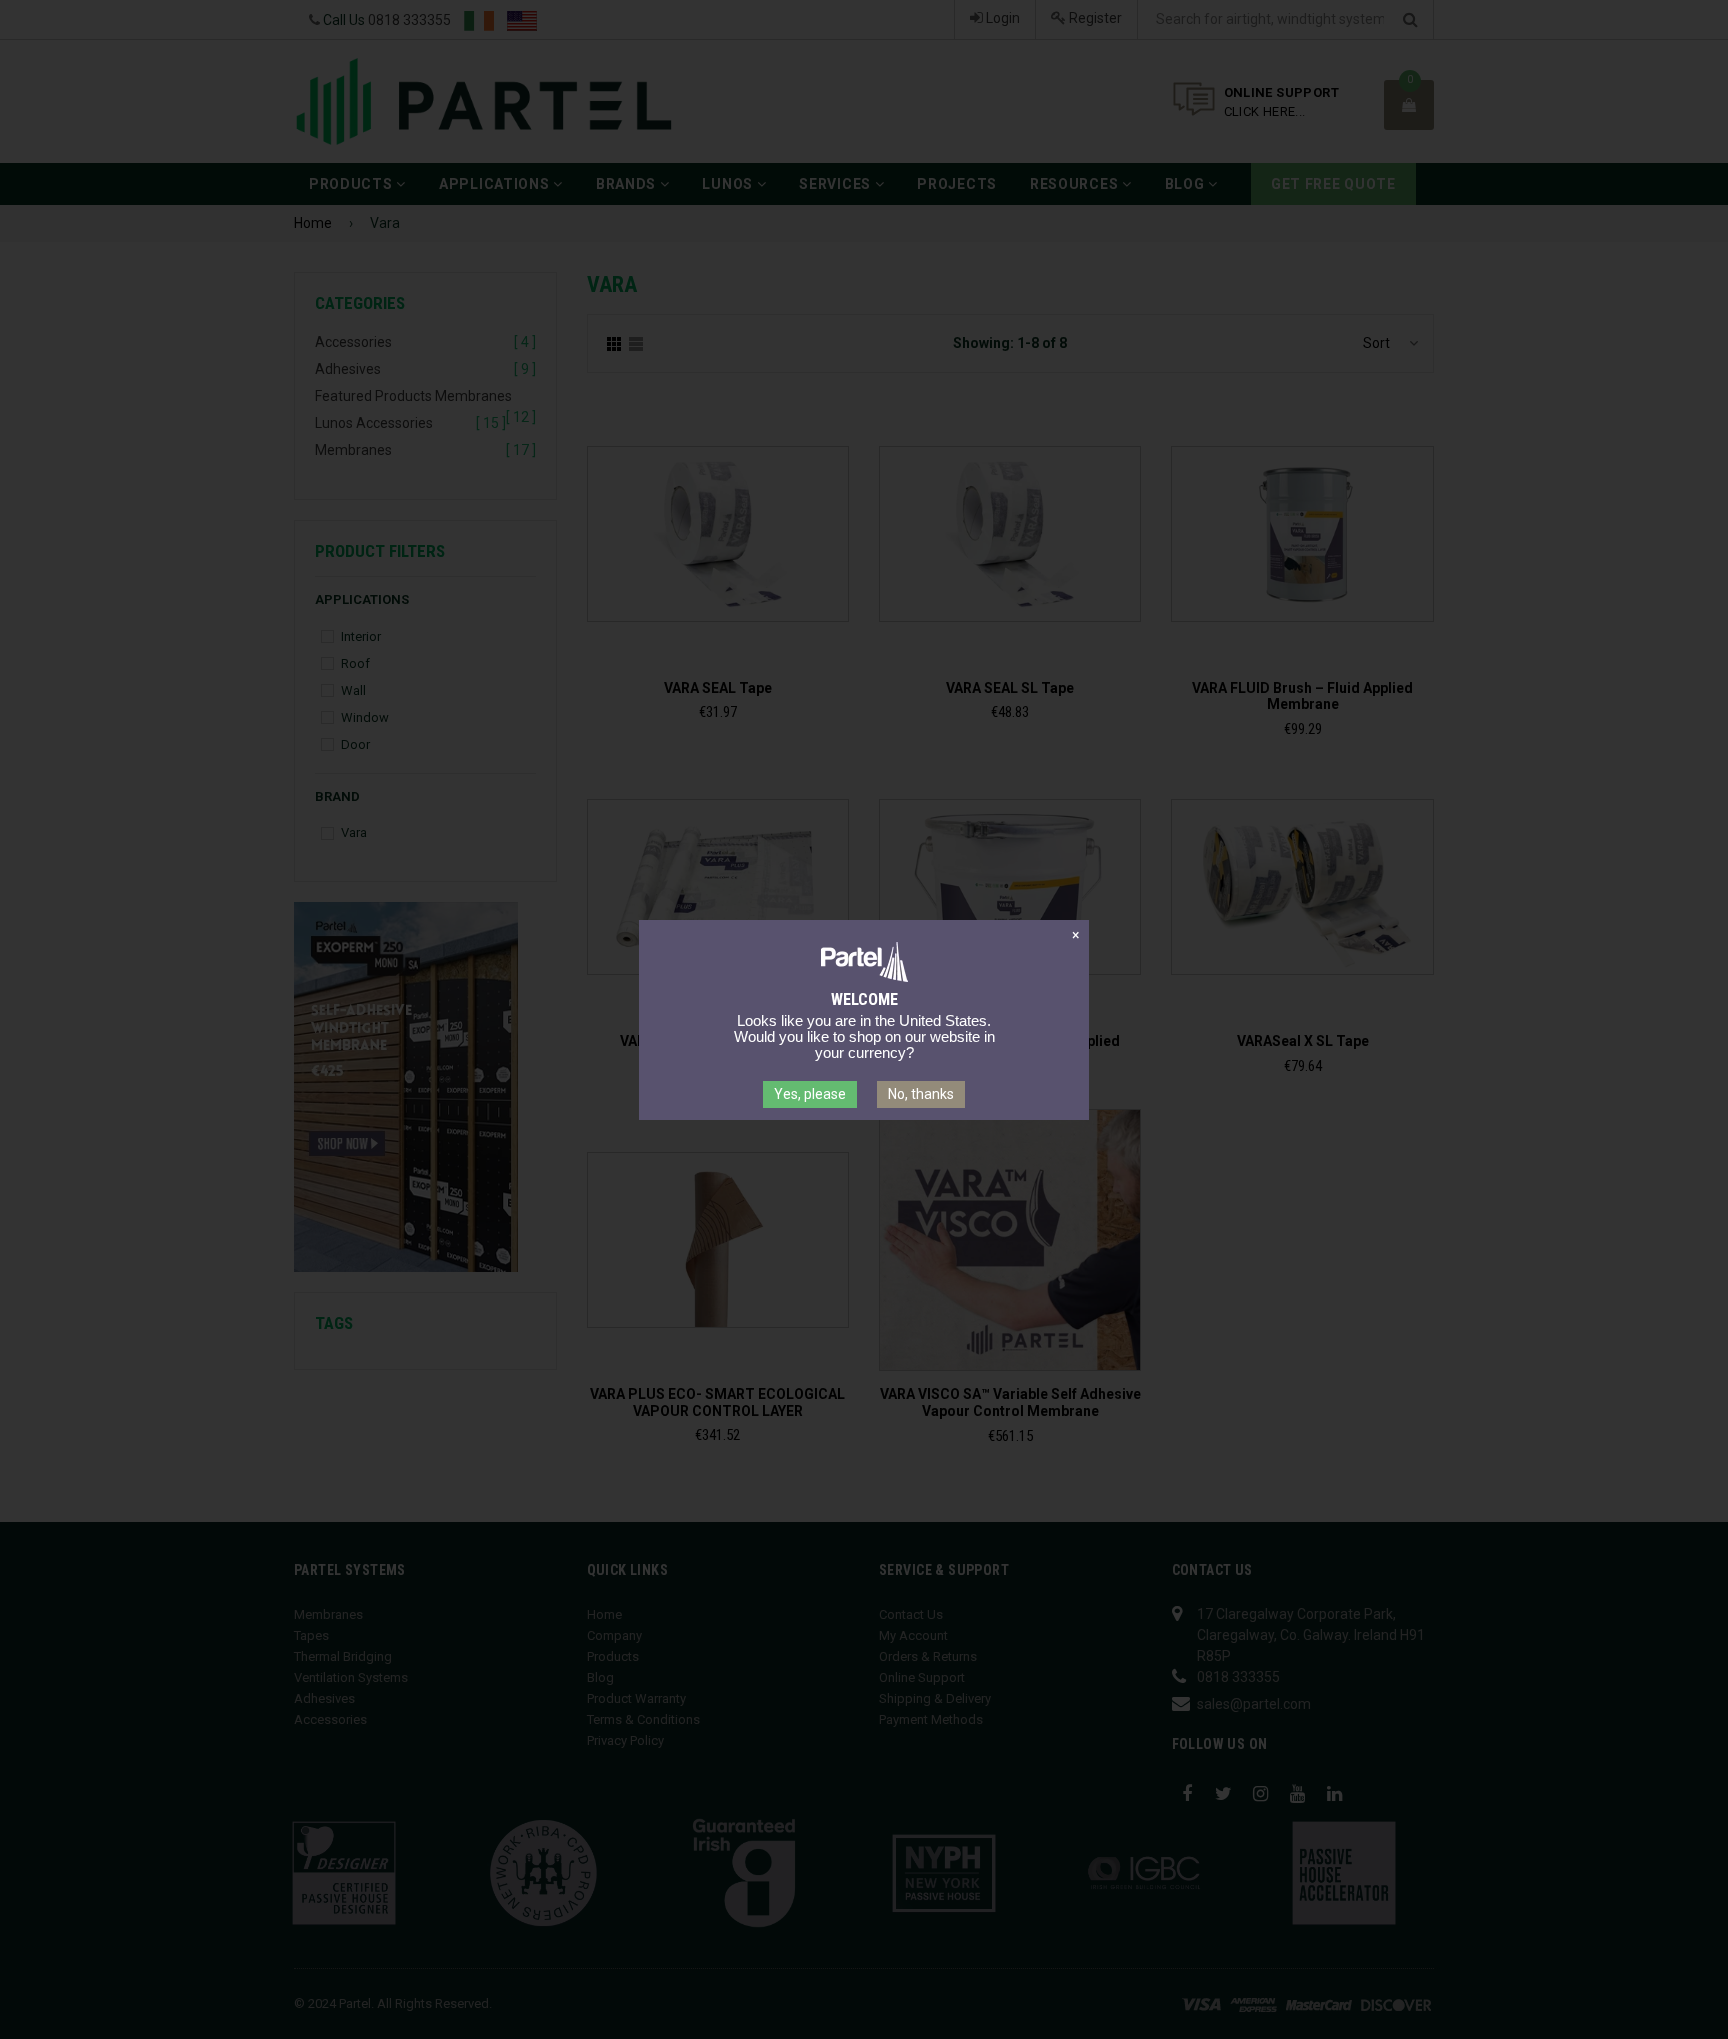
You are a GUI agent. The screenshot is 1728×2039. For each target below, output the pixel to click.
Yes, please (810, 1094)
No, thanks (921, 1094)
